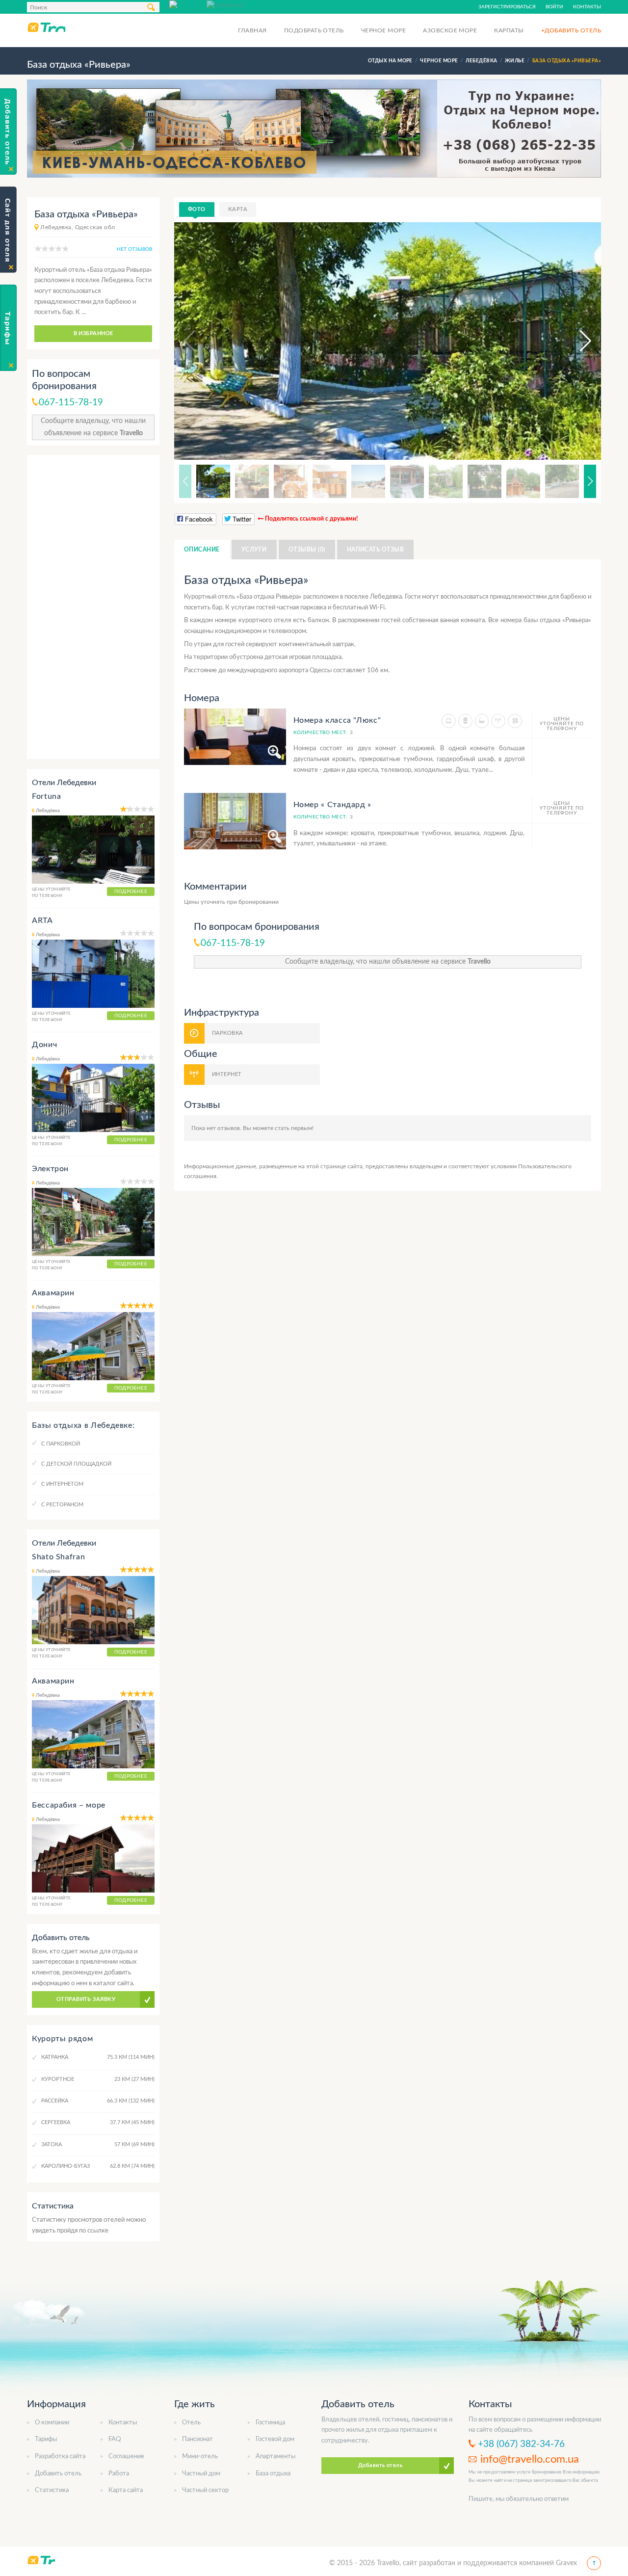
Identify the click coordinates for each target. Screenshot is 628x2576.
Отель (191, 2423)
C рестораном (62, 1505)
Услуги (254, 550)
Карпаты (509, 30)
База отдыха (273, 2474)
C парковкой (61, 1444)
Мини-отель (200, 2457)
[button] (576, 341)
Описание (202, 550)
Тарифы (46, 2439)
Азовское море (450, 30)
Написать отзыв (376, 550)
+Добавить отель (571, 30)
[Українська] (225, 4)
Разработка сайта (60, 2457)
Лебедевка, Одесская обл (78, 227)
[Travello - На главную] (46, 27)
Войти (554, 7)
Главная (252, 30)
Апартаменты (275, 2457)
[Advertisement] (93, 607)
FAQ (115, 2439)
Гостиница (270, 2423)
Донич (44, 1045)
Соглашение (126, 2457)
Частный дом (201, 2474)
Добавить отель (58, 2474)
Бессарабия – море (69, 1805)
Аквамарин (53, 1293)
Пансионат (197, 2439)
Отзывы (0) (307, 550)
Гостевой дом (275, 2439)
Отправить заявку (86, 1999)
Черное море (383, 30)
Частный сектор (205, 2490)
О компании (52, 2423)
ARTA (42, 920)
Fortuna (46, 796)
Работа (119, 2474)
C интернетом (62, 1484)
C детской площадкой (76, 1464)
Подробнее (131, 892)
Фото (197, 209)
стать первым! (294, 1128)
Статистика (52, 2490)
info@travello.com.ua (530, 2459)
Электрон (50, 1169)
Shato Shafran (58, 1557)
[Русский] (188, 4)
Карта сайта (126, 2490)
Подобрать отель (314, 30)
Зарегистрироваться (507, 7)
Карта (238, 209)
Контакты (587, 7)
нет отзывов (134, 249)
